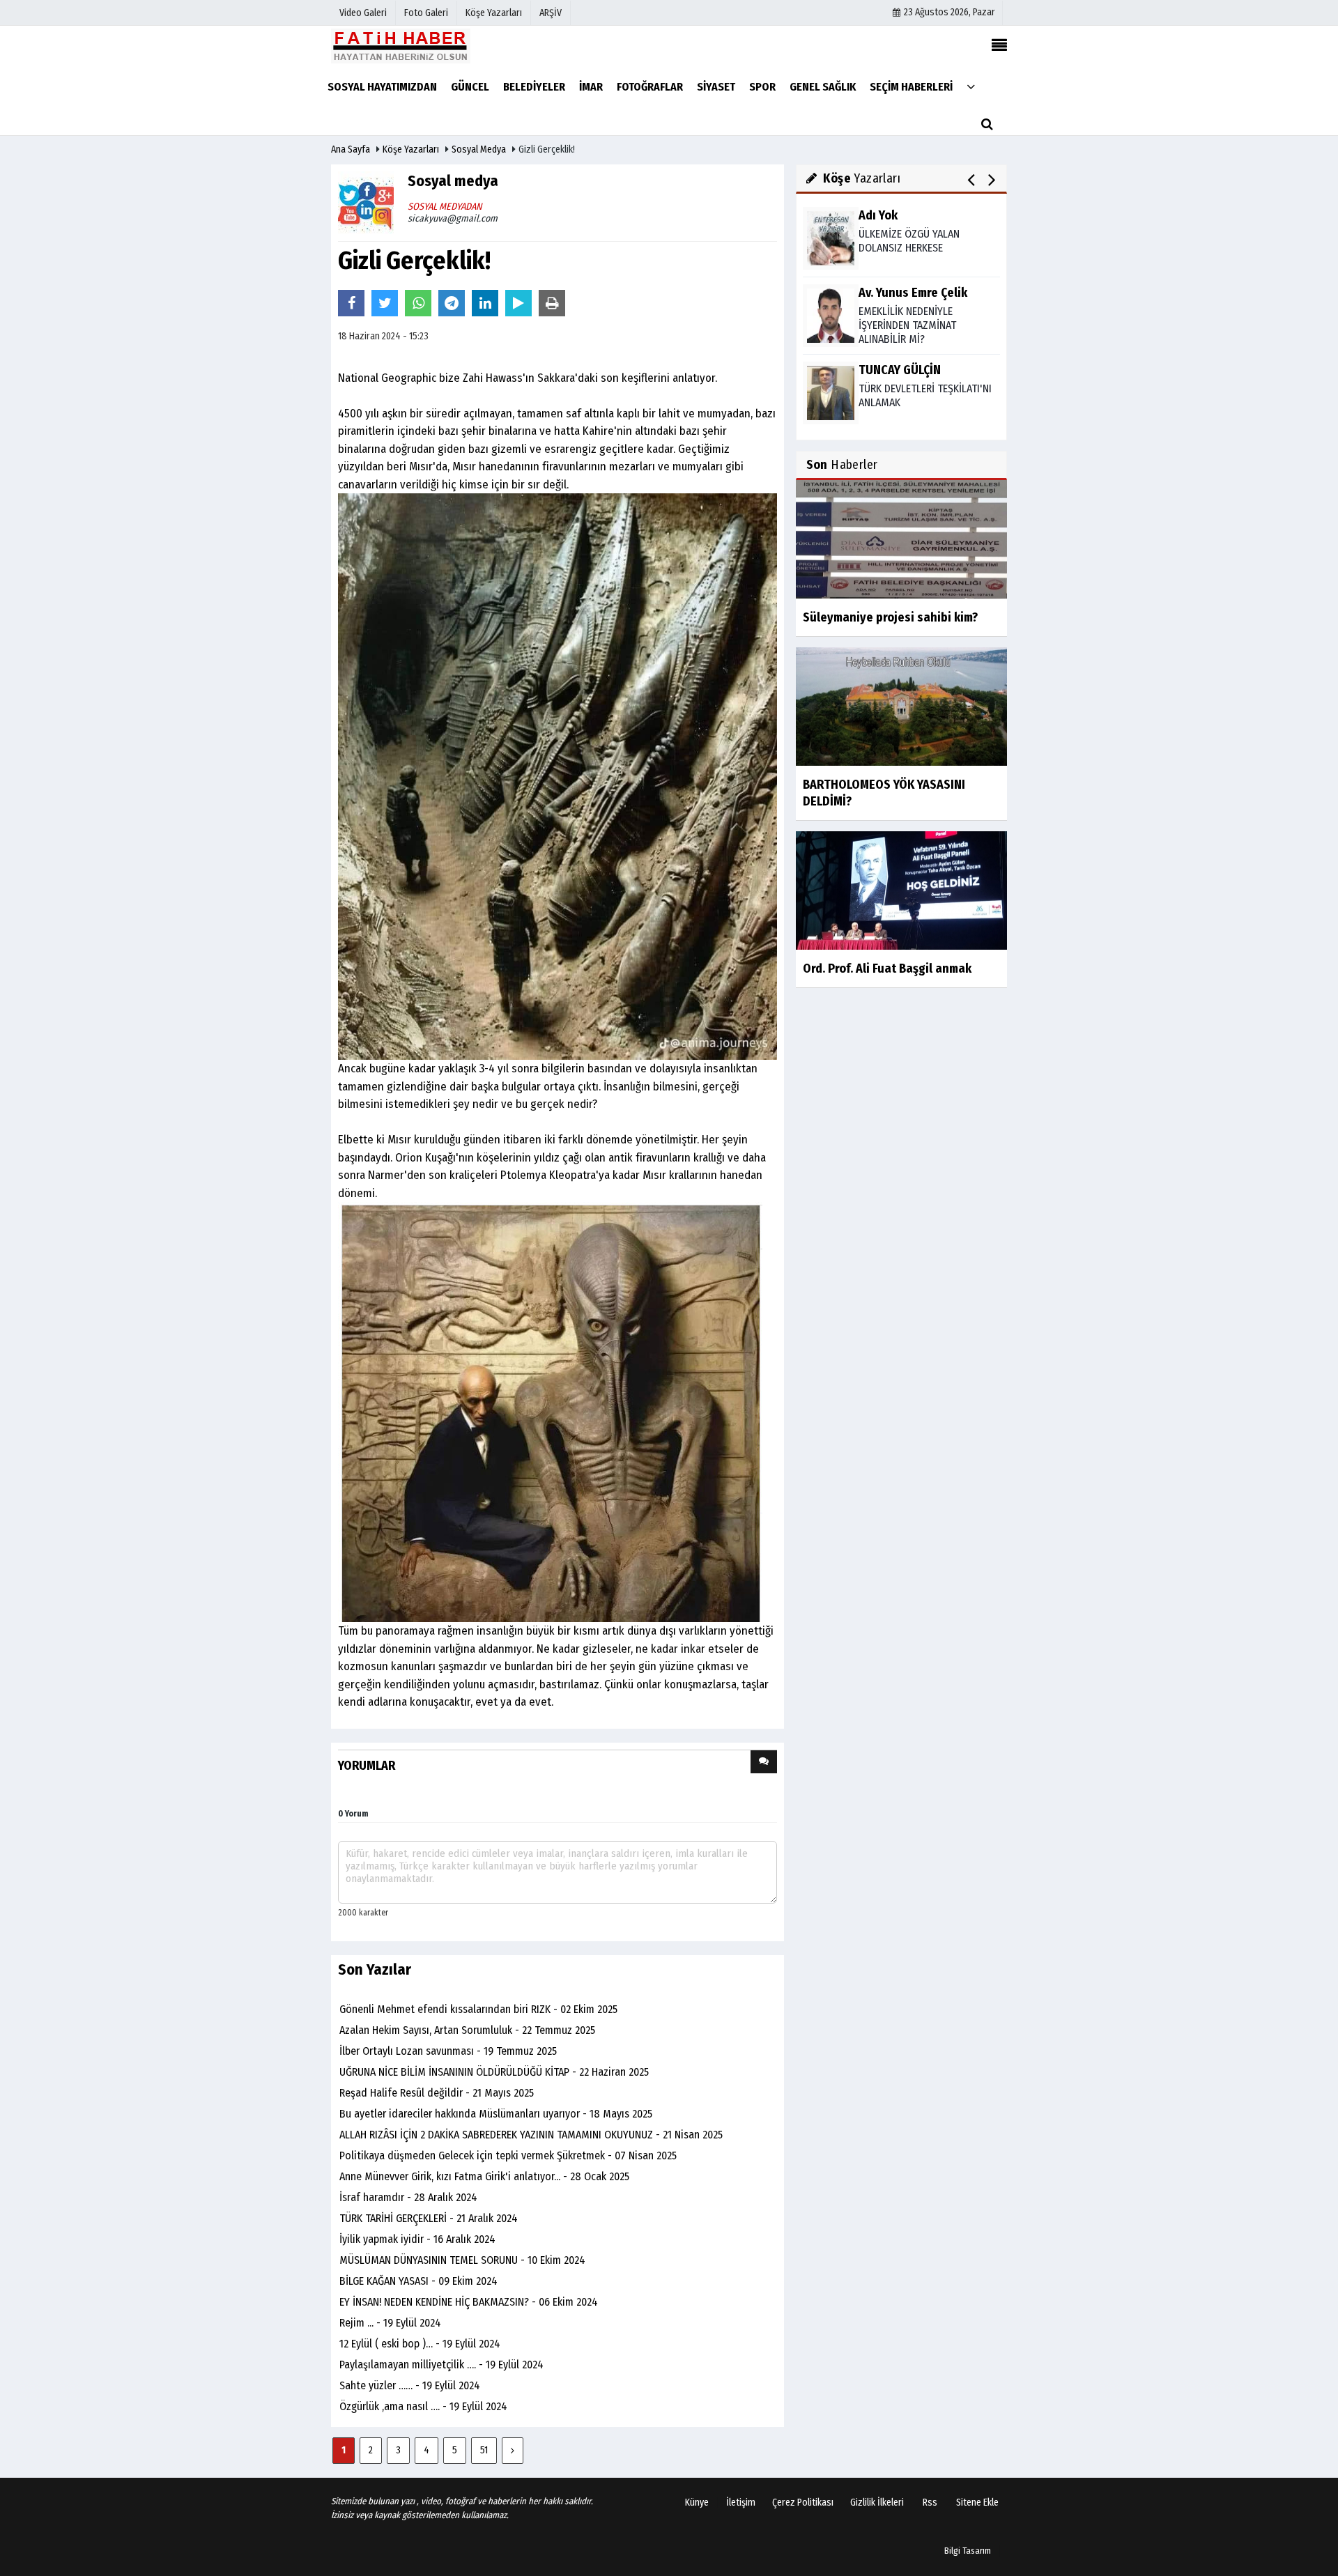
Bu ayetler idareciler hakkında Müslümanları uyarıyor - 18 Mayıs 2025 (496, 2114)
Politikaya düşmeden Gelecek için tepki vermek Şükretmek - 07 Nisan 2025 (508, 2155)
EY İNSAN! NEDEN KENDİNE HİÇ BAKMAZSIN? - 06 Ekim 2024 (469, 2302)
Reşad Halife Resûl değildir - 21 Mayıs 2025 (437, 2093)
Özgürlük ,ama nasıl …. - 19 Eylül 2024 (423, 2406)
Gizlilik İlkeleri (877, 2502)
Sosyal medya (479, 149)
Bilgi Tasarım (968, 2551)
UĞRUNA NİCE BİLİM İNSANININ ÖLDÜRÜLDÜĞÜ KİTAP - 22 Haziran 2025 (494, 2072)
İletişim (741, 2502)
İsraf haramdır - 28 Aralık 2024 (408, 2197)
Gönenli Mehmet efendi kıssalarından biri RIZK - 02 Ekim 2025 (478, 2009)
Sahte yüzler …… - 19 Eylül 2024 (410, 2385)
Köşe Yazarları (411, 149)
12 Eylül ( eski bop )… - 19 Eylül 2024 (420, 2344)
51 (484, 2450)
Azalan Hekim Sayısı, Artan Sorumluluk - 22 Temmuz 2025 (467, 2030)
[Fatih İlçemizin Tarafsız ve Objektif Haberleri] (401, 46)
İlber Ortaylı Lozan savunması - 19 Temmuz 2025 (448, 2051)
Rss (930, 2502)
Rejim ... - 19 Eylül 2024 (390, 2323)
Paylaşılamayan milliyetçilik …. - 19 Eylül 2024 (441, 2365)
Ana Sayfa (351, 149)
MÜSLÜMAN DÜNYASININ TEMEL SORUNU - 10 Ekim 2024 (462, 2260)
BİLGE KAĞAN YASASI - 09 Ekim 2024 (418, 2281)
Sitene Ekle (977, 2502)
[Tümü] (971, 86)
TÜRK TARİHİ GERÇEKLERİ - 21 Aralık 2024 (429, 2218)
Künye (697, 2502)
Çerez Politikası (803, 2502)
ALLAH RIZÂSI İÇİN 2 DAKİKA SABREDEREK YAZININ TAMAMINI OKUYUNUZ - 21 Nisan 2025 (531, 2135)
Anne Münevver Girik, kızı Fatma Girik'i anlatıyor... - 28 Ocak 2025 (484, 2176)
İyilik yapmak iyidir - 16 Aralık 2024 (417, 2239)
